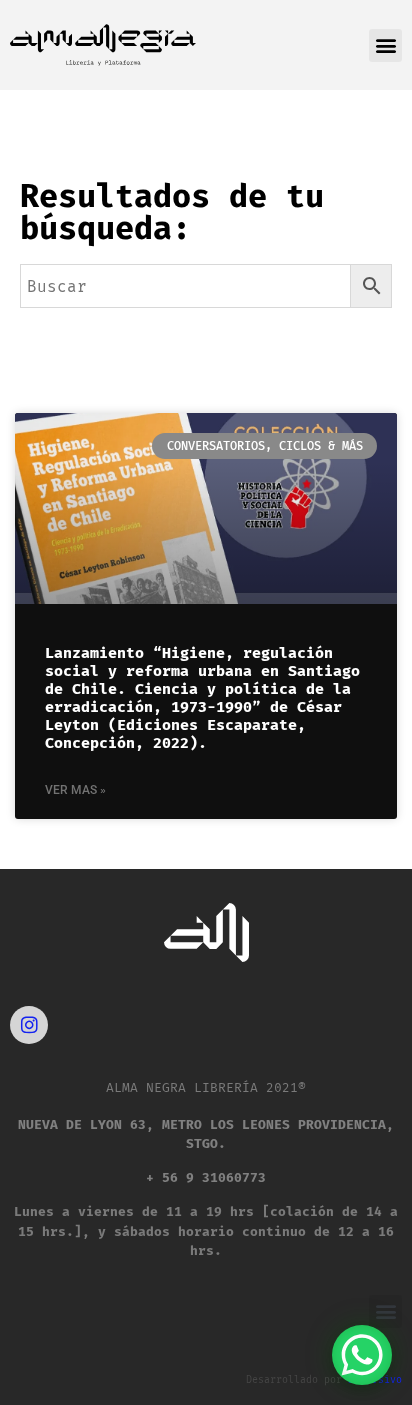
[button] (385, 45)
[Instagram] (29, 1025)
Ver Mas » (75, 790)
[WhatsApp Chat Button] (362, 1355)
